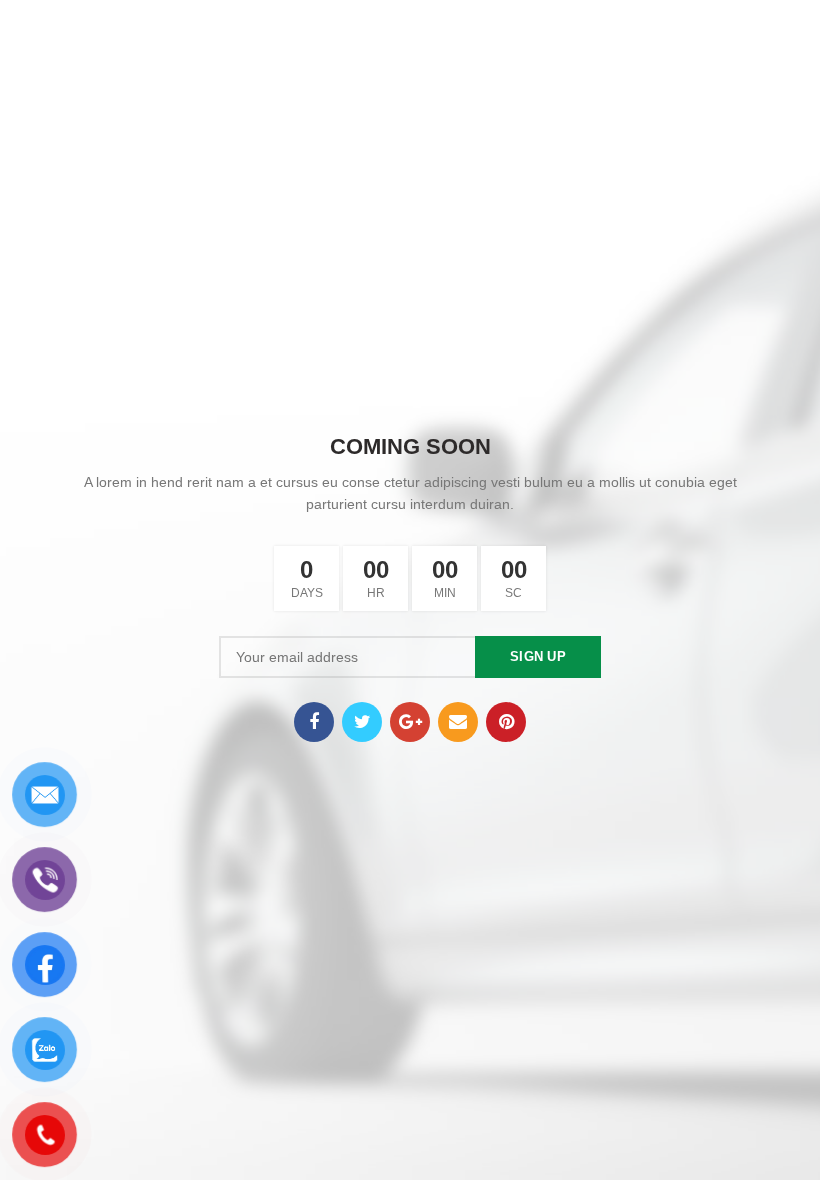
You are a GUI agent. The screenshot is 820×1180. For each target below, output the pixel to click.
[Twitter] (362, 722)
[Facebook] (314, 722)
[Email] (458, 722)
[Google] (410, 722)
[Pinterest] (506, 722)
